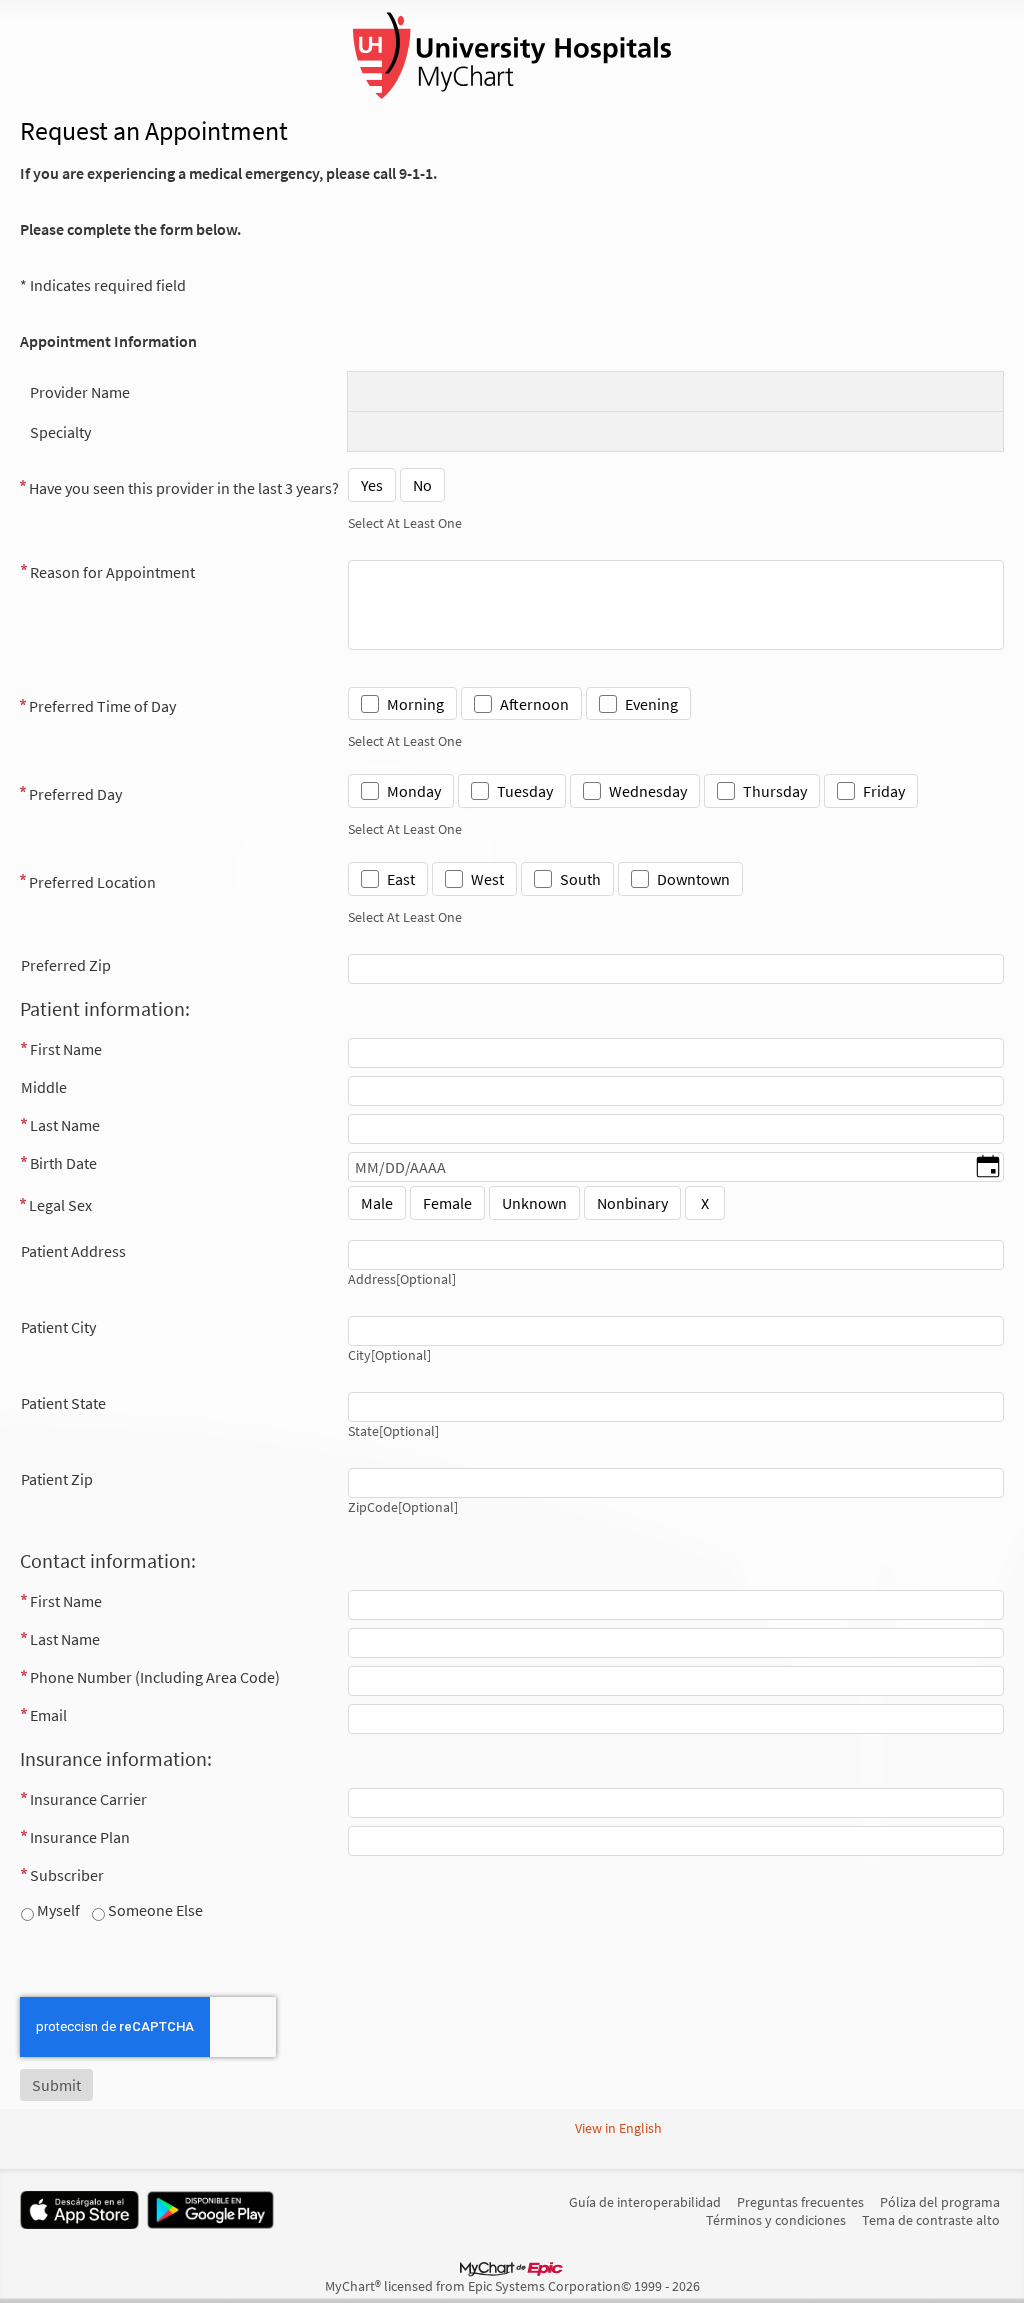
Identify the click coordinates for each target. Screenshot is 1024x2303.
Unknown (534, 1203)
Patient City (58, 1327)
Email (48, 1715)
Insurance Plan (80, 1837)
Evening (651, 704)
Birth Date (63, 1163)
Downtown (693, 879)
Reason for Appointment (112, 572)
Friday (884, 791)
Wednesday (648, 791)
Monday (414, 791)
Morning (415, 704)
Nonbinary (632, 1203)
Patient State (63, 1403)
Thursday (775, 791)
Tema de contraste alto (931, 2220)
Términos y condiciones (776, 2220)
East (401, 879)
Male (377, 1203)
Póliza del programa (940, 2202)
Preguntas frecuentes (800, 2202)
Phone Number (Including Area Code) (155, 1677)
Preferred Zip (66, 965)
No (422, 485)
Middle (44, 1087)
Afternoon (534, 704)
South (580, 879)
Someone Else (154, 1910)
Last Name (65, 1125)
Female (447, 1203)
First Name (66, 1049)
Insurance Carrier (88, 1799)
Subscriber (67, 1875)
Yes (372, 485)
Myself (57, 1910)
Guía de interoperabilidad (645, 2202)
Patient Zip (57, 1479)
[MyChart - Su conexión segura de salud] (512, 56)
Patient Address (73, 1251)
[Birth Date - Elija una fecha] (988, 1168)
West (487, 879)
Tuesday (525, 791)
